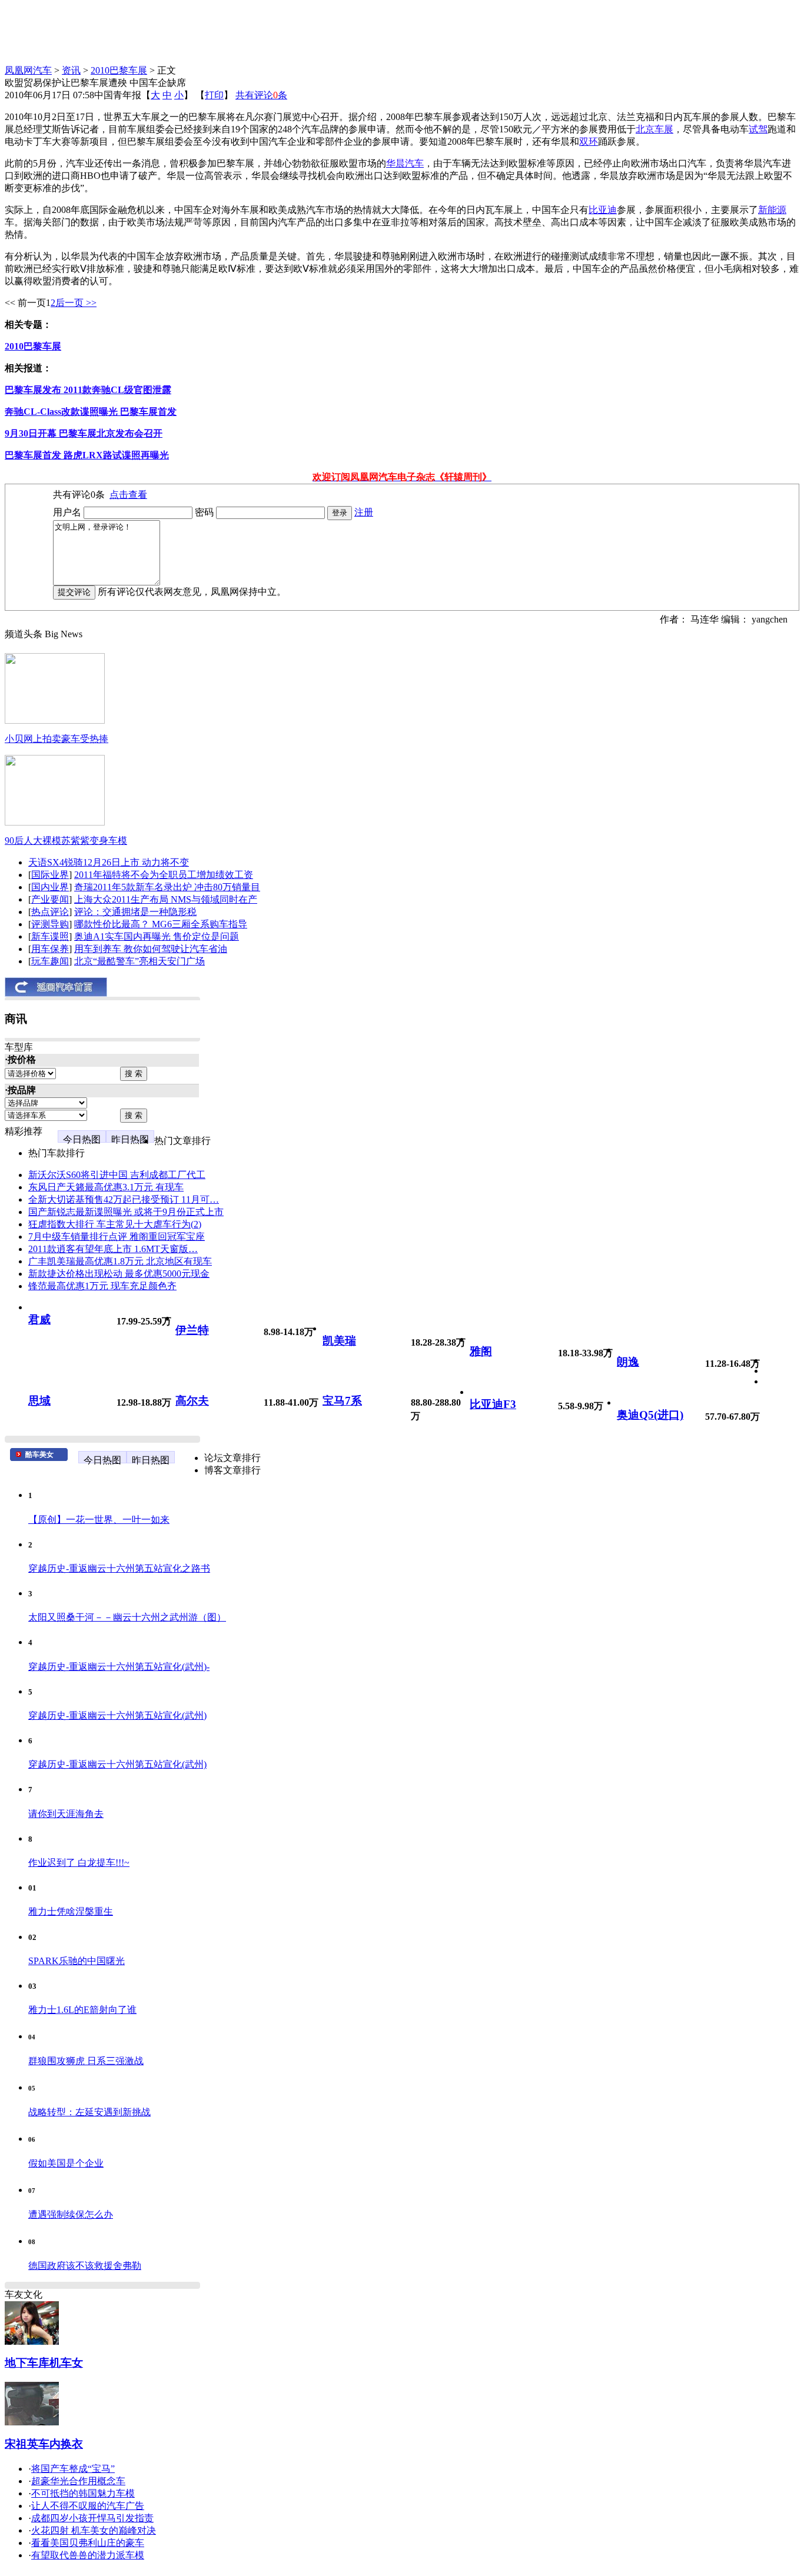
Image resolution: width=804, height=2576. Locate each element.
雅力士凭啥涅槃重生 (71, 1911)
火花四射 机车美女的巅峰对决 (94, 2530)
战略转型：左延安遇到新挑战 (89, 2112)
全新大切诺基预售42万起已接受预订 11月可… (124, 1199)
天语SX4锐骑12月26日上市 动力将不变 (109, 862)
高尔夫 (192, 1401)
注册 (364, 512)
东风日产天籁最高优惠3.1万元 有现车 (106, 1187)
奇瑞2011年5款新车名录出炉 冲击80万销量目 (167, 887)
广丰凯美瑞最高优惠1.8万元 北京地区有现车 (120, 1261)
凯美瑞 (339, 1341)
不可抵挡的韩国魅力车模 (83, 2493)
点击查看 (128, 495)
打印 (214, 95)
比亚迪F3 (493, 1404)
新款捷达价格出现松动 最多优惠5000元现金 (119, 1274)
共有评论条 (261, 95)
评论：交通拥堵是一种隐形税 (135, 912)
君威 (39, 1319)
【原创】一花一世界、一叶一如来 (99, 1520)
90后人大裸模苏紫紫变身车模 (66, 841)
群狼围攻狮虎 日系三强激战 (86, 2061)
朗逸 (628, 1362)
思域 (39, 1401)
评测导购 (50, 924)
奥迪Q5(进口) (650, 1415)
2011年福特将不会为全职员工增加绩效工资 (164, 875)
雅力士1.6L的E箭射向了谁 (82, 2010)
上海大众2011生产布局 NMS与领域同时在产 (166, 899)
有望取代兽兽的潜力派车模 (88, 2555)
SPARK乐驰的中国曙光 (77, 1961)
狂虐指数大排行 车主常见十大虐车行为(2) (115, 1224)
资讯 (71, 70)
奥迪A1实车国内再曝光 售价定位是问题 (157, 936)
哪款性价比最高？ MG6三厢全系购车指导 (161, 924)
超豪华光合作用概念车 (78, 2481)
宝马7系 (342, 1401)
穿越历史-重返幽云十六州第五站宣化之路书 (119, 1568)
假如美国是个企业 (66, 2163)
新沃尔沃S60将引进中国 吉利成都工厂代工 (117, 1175)
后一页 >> (76, 303)
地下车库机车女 (44, 2363)
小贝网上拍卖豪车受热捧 (57, 739)
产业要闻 (50, 899)
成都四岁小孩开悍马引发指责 (92, 2518)
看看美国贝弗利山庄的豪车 (88, 2543)
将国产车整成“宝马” (73, 2469)
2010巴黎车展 (119, 70)
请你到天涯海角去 (66, 1814)
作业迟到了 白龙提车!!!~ (79, 1863)
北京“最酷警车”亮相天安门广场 (139, 961)
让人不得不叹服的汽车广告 (88, 2506)
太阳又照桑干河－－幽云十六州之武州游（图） (127, 1617)
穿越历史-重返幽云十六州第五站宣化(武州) (117, 1715)
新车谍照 (50, 936)
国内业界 (50, 887)
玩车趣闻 (50, 961)
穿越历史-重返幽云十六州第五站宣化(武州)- (119, 1667)
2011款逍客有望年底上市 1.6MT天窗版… (113, 1249)
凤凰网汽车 (28, 70)
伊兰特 (192, 1330)
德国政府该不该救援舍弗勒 (85, 2266)
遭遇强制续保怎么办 (71, 2214)
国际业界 (50, 875)
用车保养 (50, 949)
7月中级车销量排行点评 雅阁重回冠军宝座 (117, 1237)
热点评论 (50, 912)
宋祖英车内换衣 (44, 2444)
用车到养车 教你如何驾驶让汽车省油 (151, 949)
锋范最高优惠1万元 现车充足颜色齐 (102, 1286)
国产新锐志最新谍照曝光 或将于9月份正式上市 (126, 1212)
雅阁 (481, 1351)
